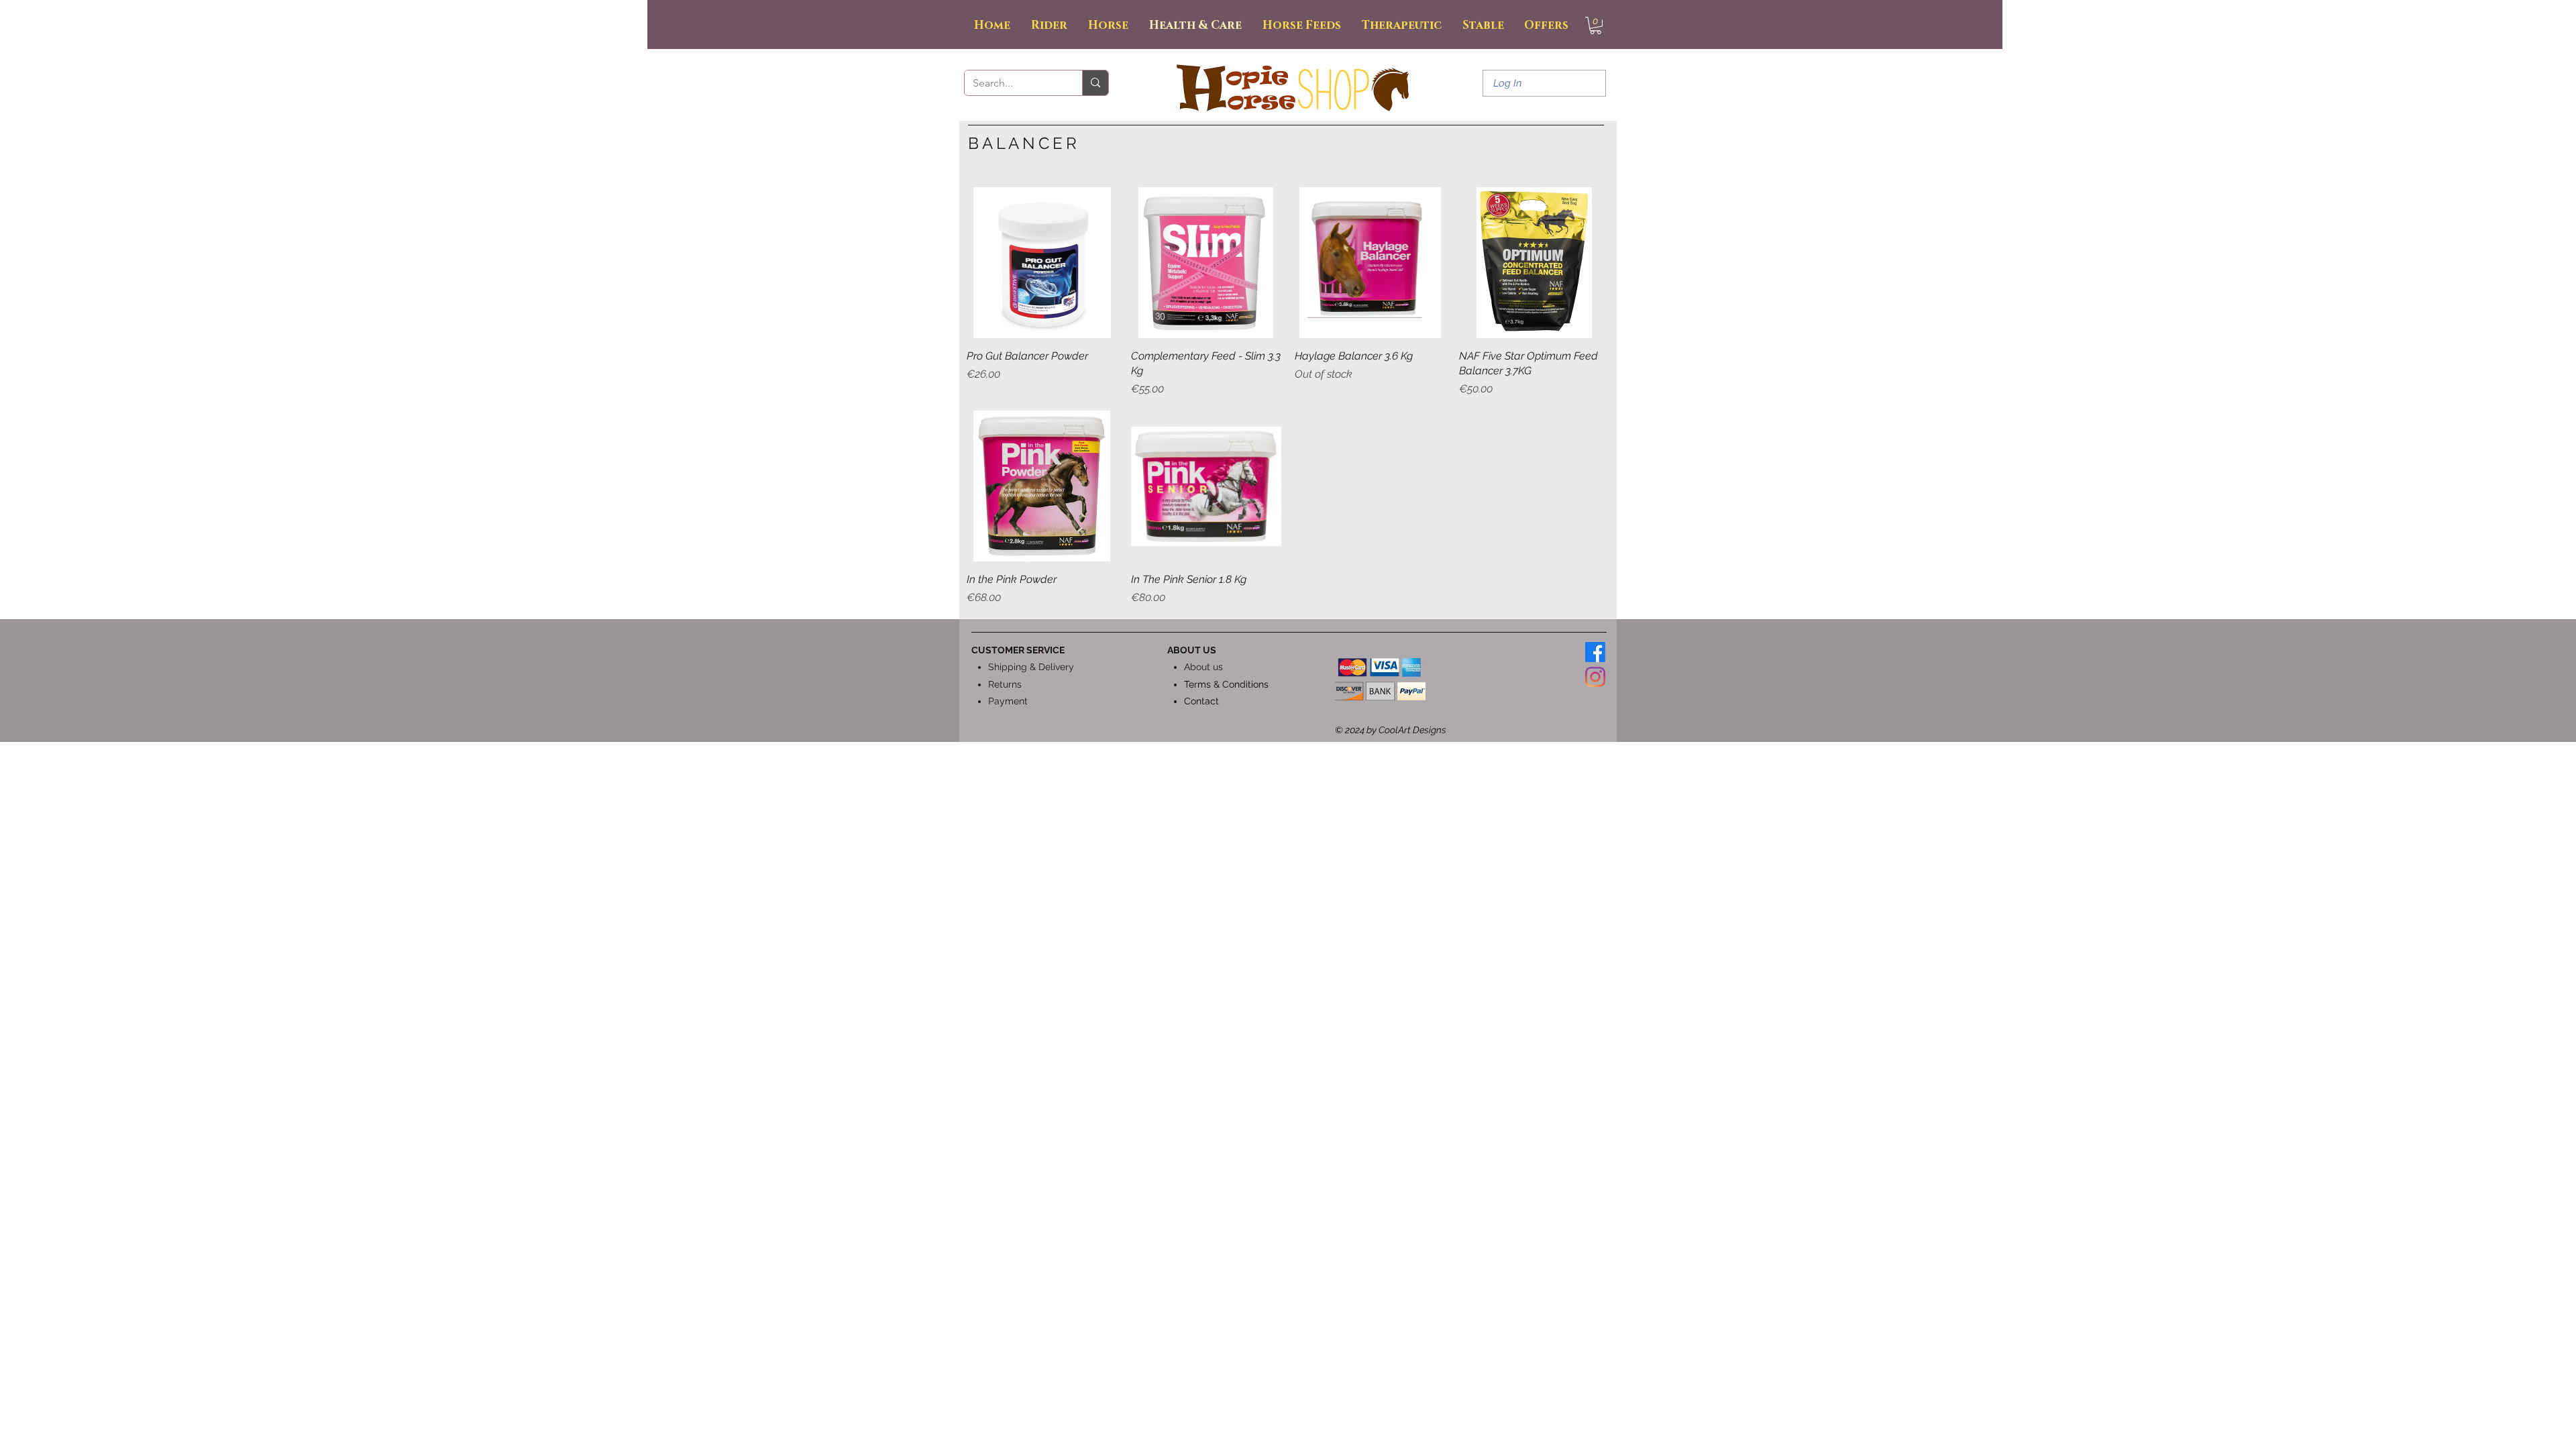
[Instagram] (1595, 677)
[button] (1596, 25)
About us (1203, 667)
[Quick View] (1042, 263)
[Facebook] (1595, 652)
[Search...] (1095, 83)
